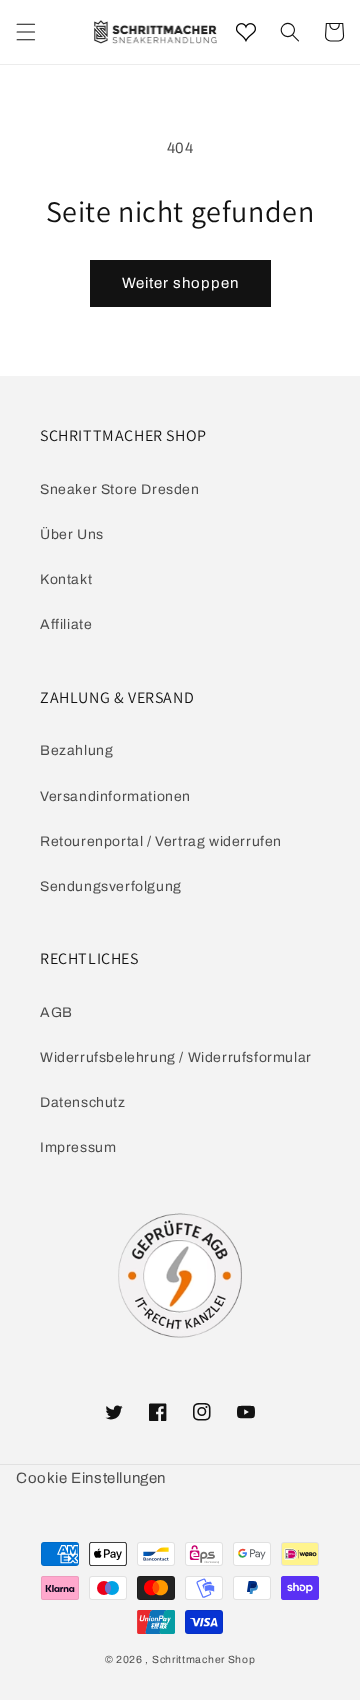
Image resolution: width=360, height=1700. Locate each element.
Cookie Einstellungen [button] (91, 1478)
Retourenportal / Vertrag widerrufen (161, 841)
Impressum (78, 1147)
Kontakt (66, 579)
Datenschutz (83, 1102)
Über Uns (72, 534)
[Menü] (26, 32)
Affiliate (66, 624)
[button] (290, 32)
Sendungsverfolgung (111, 886)
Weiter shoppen (180, 283)
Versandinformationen (115, 796)
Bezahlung (76, 750)
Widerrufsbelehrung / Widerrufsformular (176, 1057)
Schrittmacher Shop (204, 1659)
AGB (56, 1012)
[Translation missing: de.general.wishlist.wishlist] (246, 32)
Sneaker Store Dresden (120, 489)
